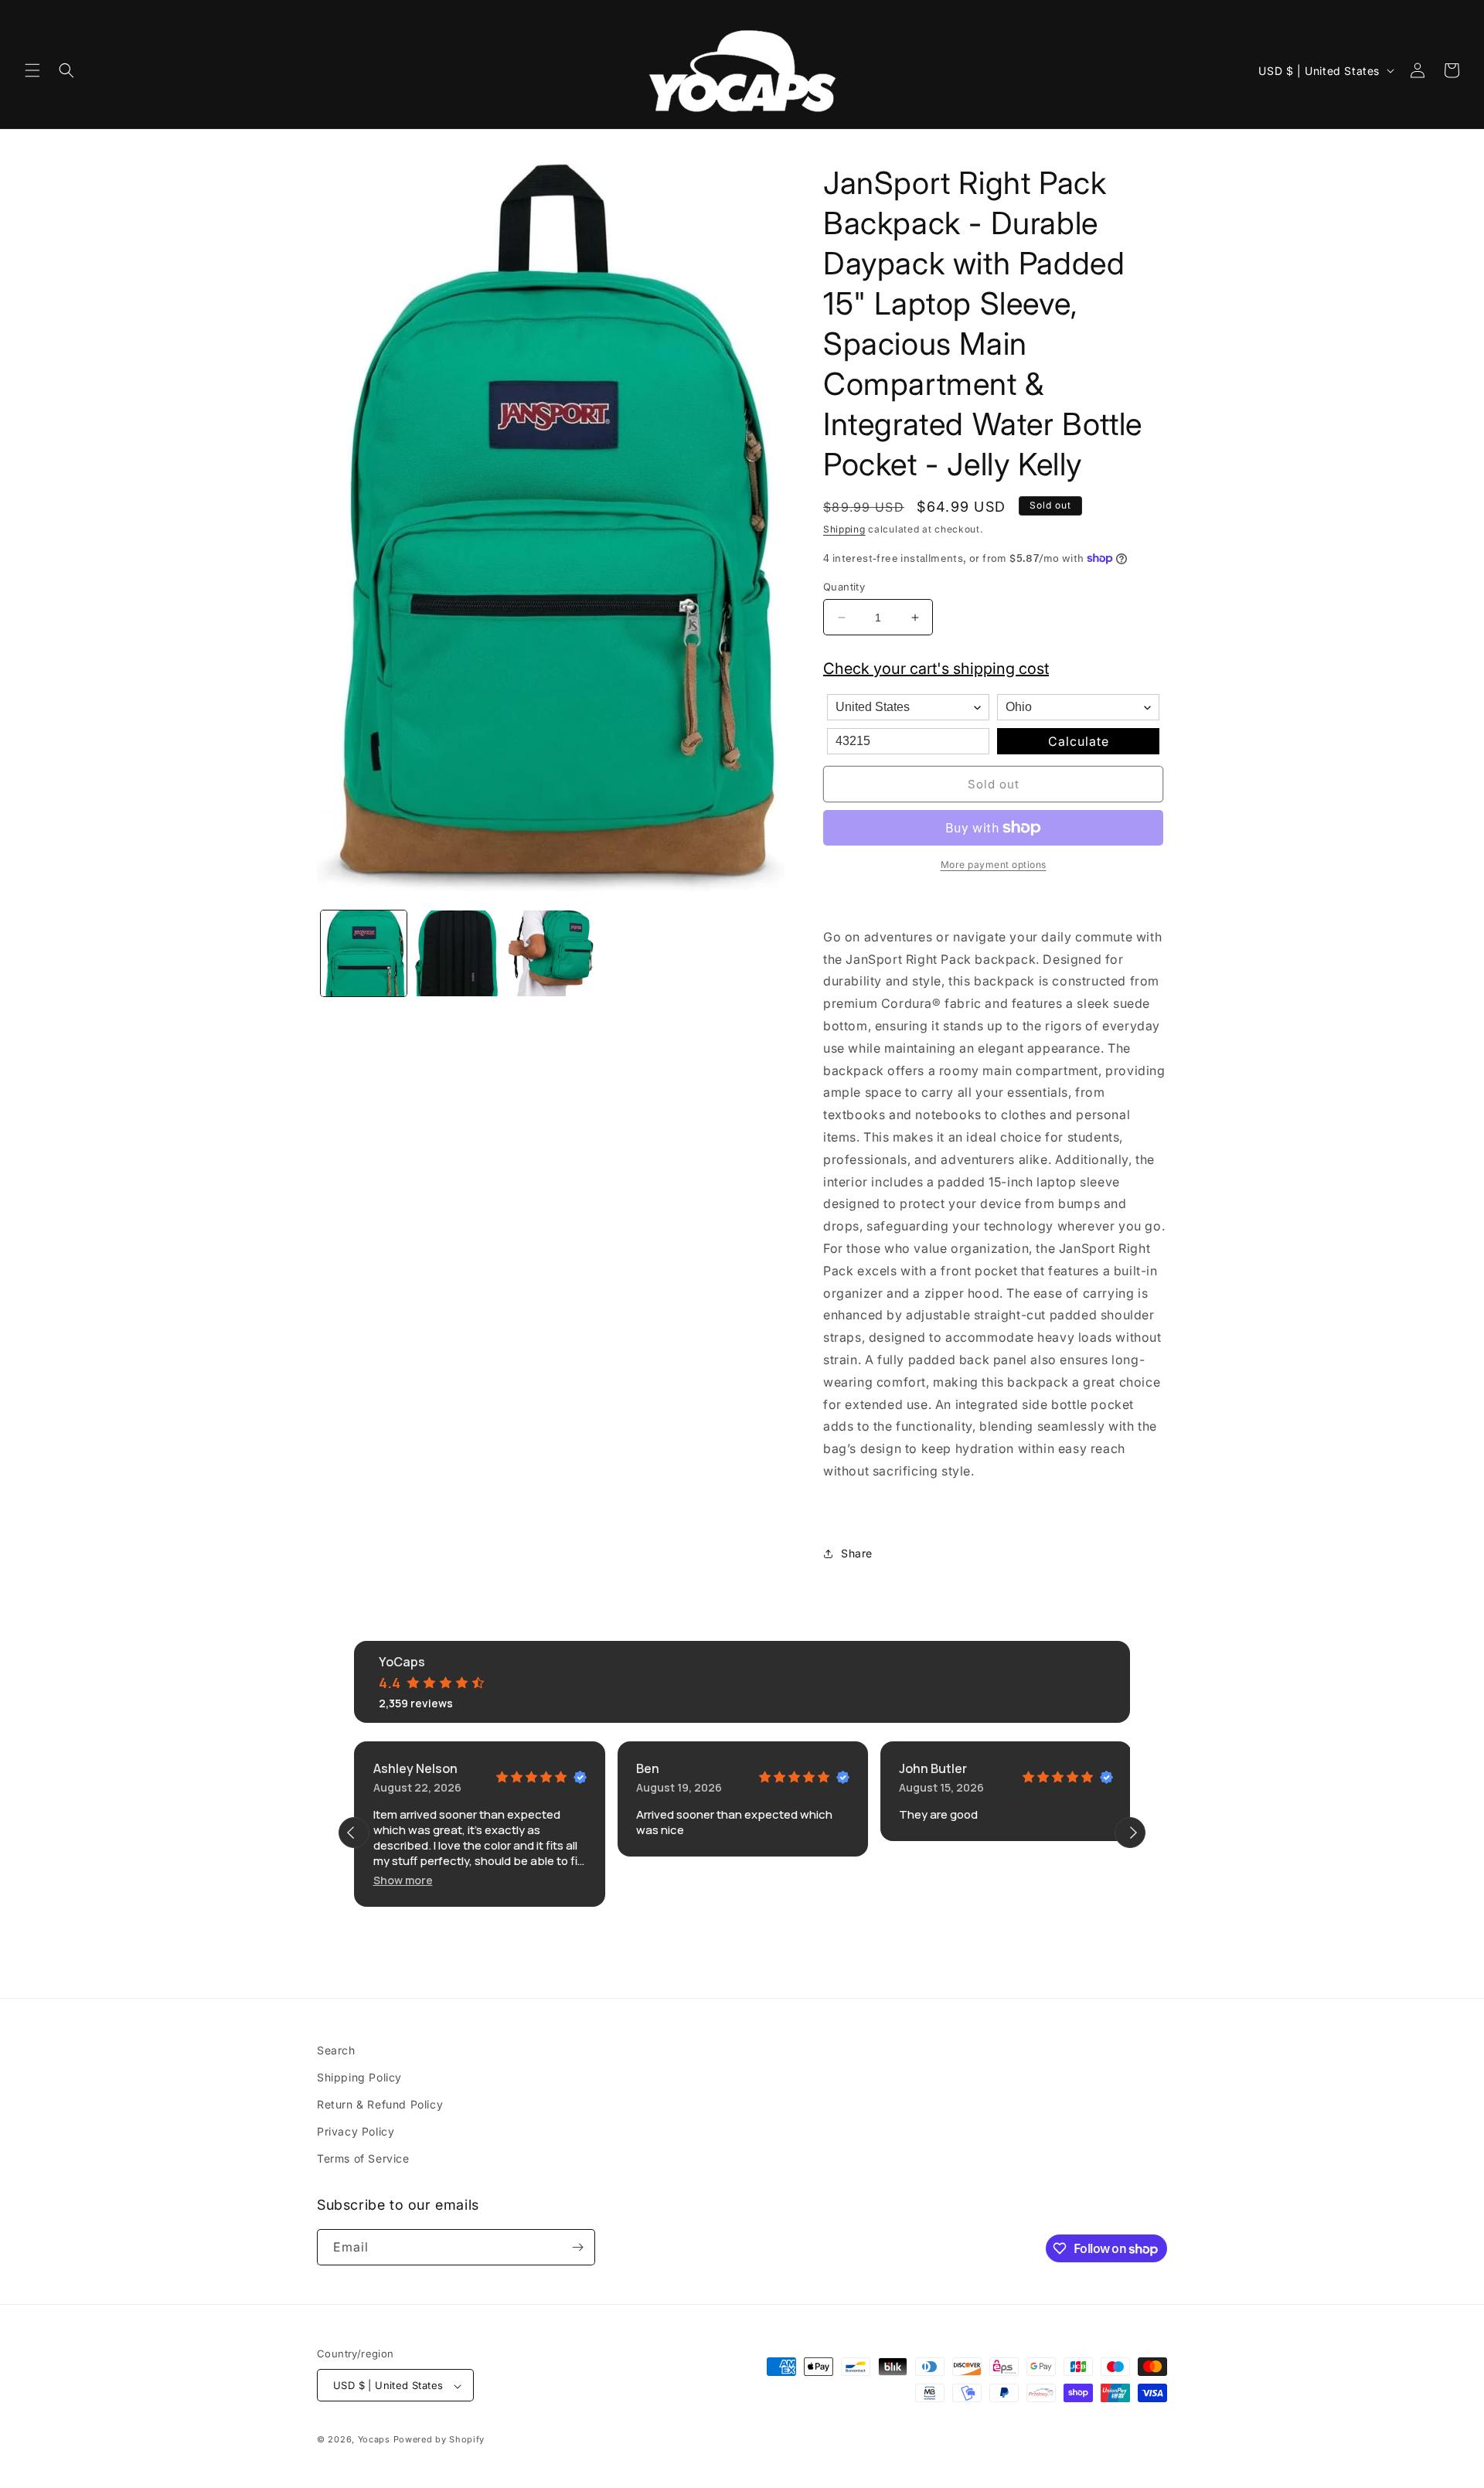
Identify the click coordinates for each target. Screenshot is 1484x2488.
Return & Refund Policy (380, 2104)
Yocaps (374, 2440)
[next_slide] (1130, 1833)
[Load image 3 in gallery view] (551, 953)
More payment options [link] (994, 865)
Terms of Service (363, 2159)
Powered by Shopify (439, 2440)
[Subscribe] (577, 2247)
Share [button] (857, 1553)
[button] (32, 70)
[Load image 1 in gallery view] (364, 953)
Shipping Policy (359, 2077)
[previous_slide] (354, 1833)
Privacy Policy (356, 2131)
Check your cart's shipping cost (936, 669)
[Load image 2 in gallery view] (457, 953)
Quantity (844, 587)
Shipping (844, 529)
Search (336, 2050)
